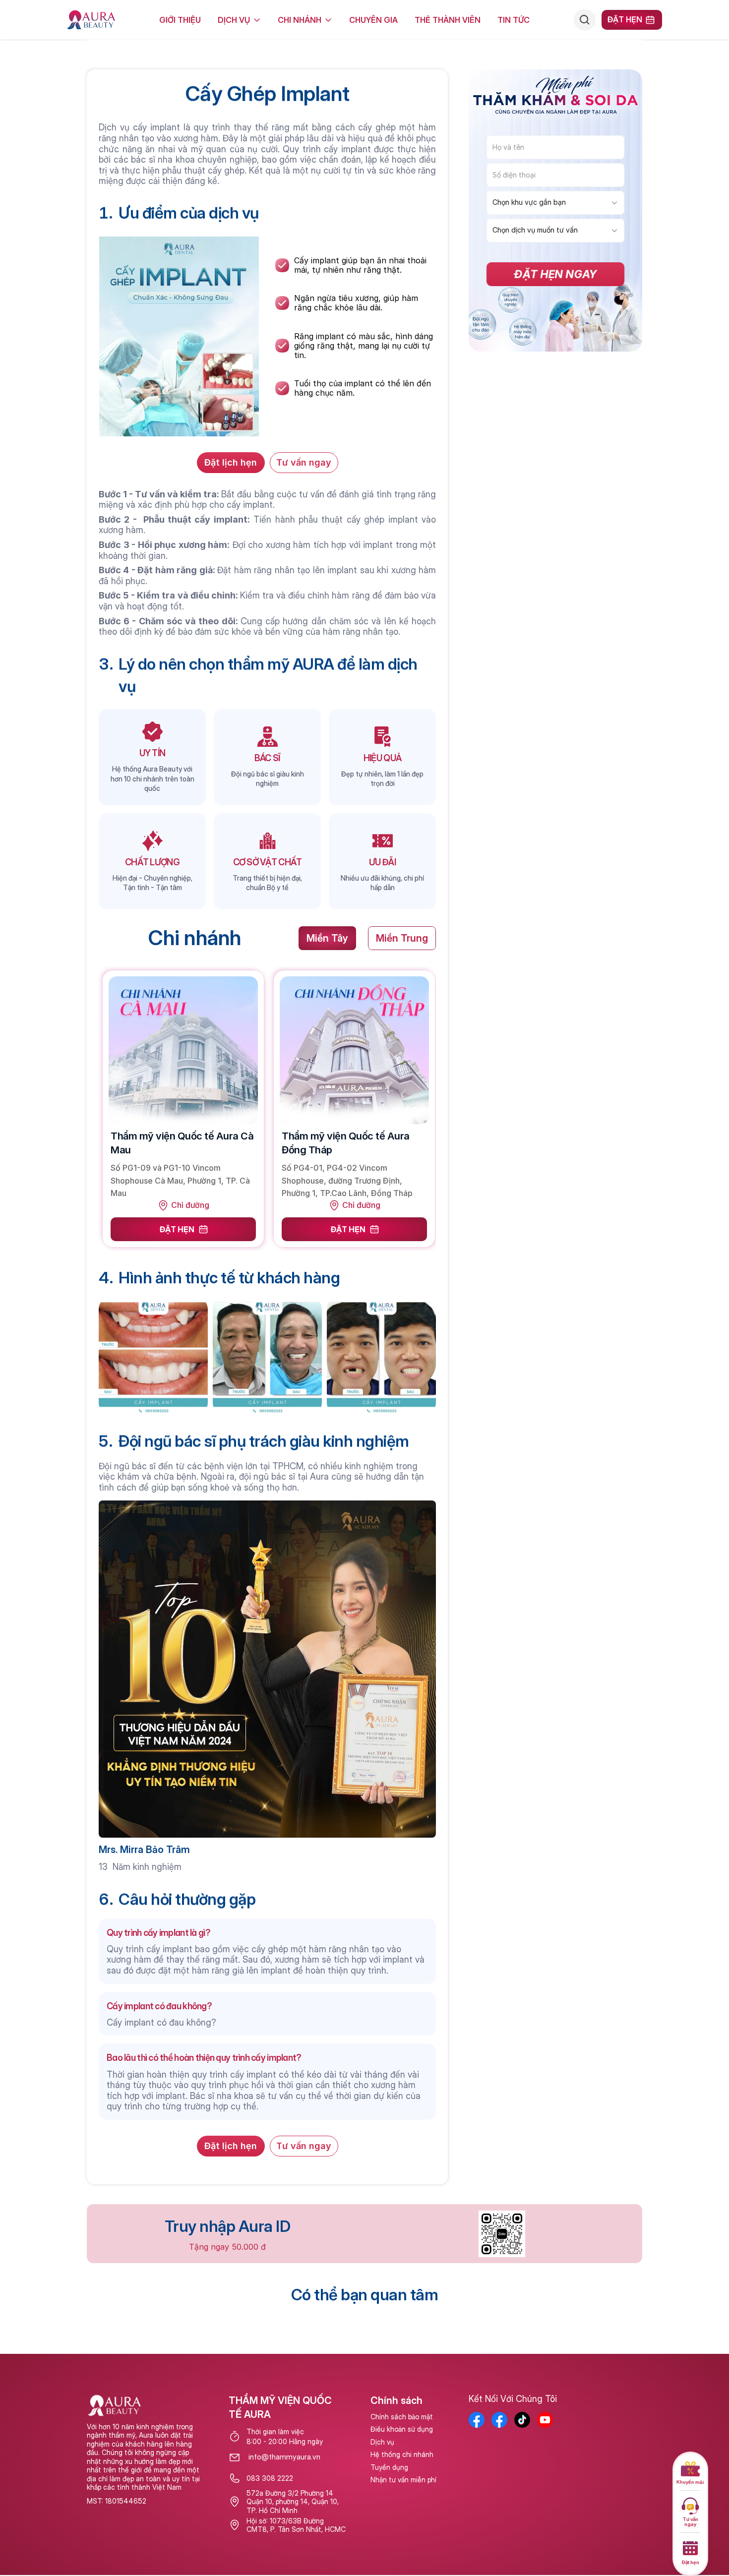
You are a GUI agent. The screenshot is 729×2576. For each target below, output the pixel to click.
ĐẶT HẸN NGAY (464, 1401)
